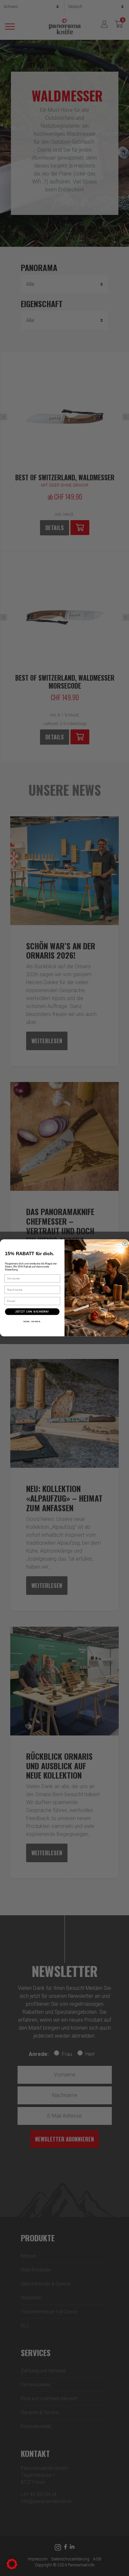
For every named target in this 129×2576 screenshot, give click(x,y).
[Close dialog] (125, 1244)
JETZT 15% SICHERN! (32, 1312)
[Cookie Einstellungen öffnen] (12, 2564)
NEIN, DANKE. (32, 1322)
